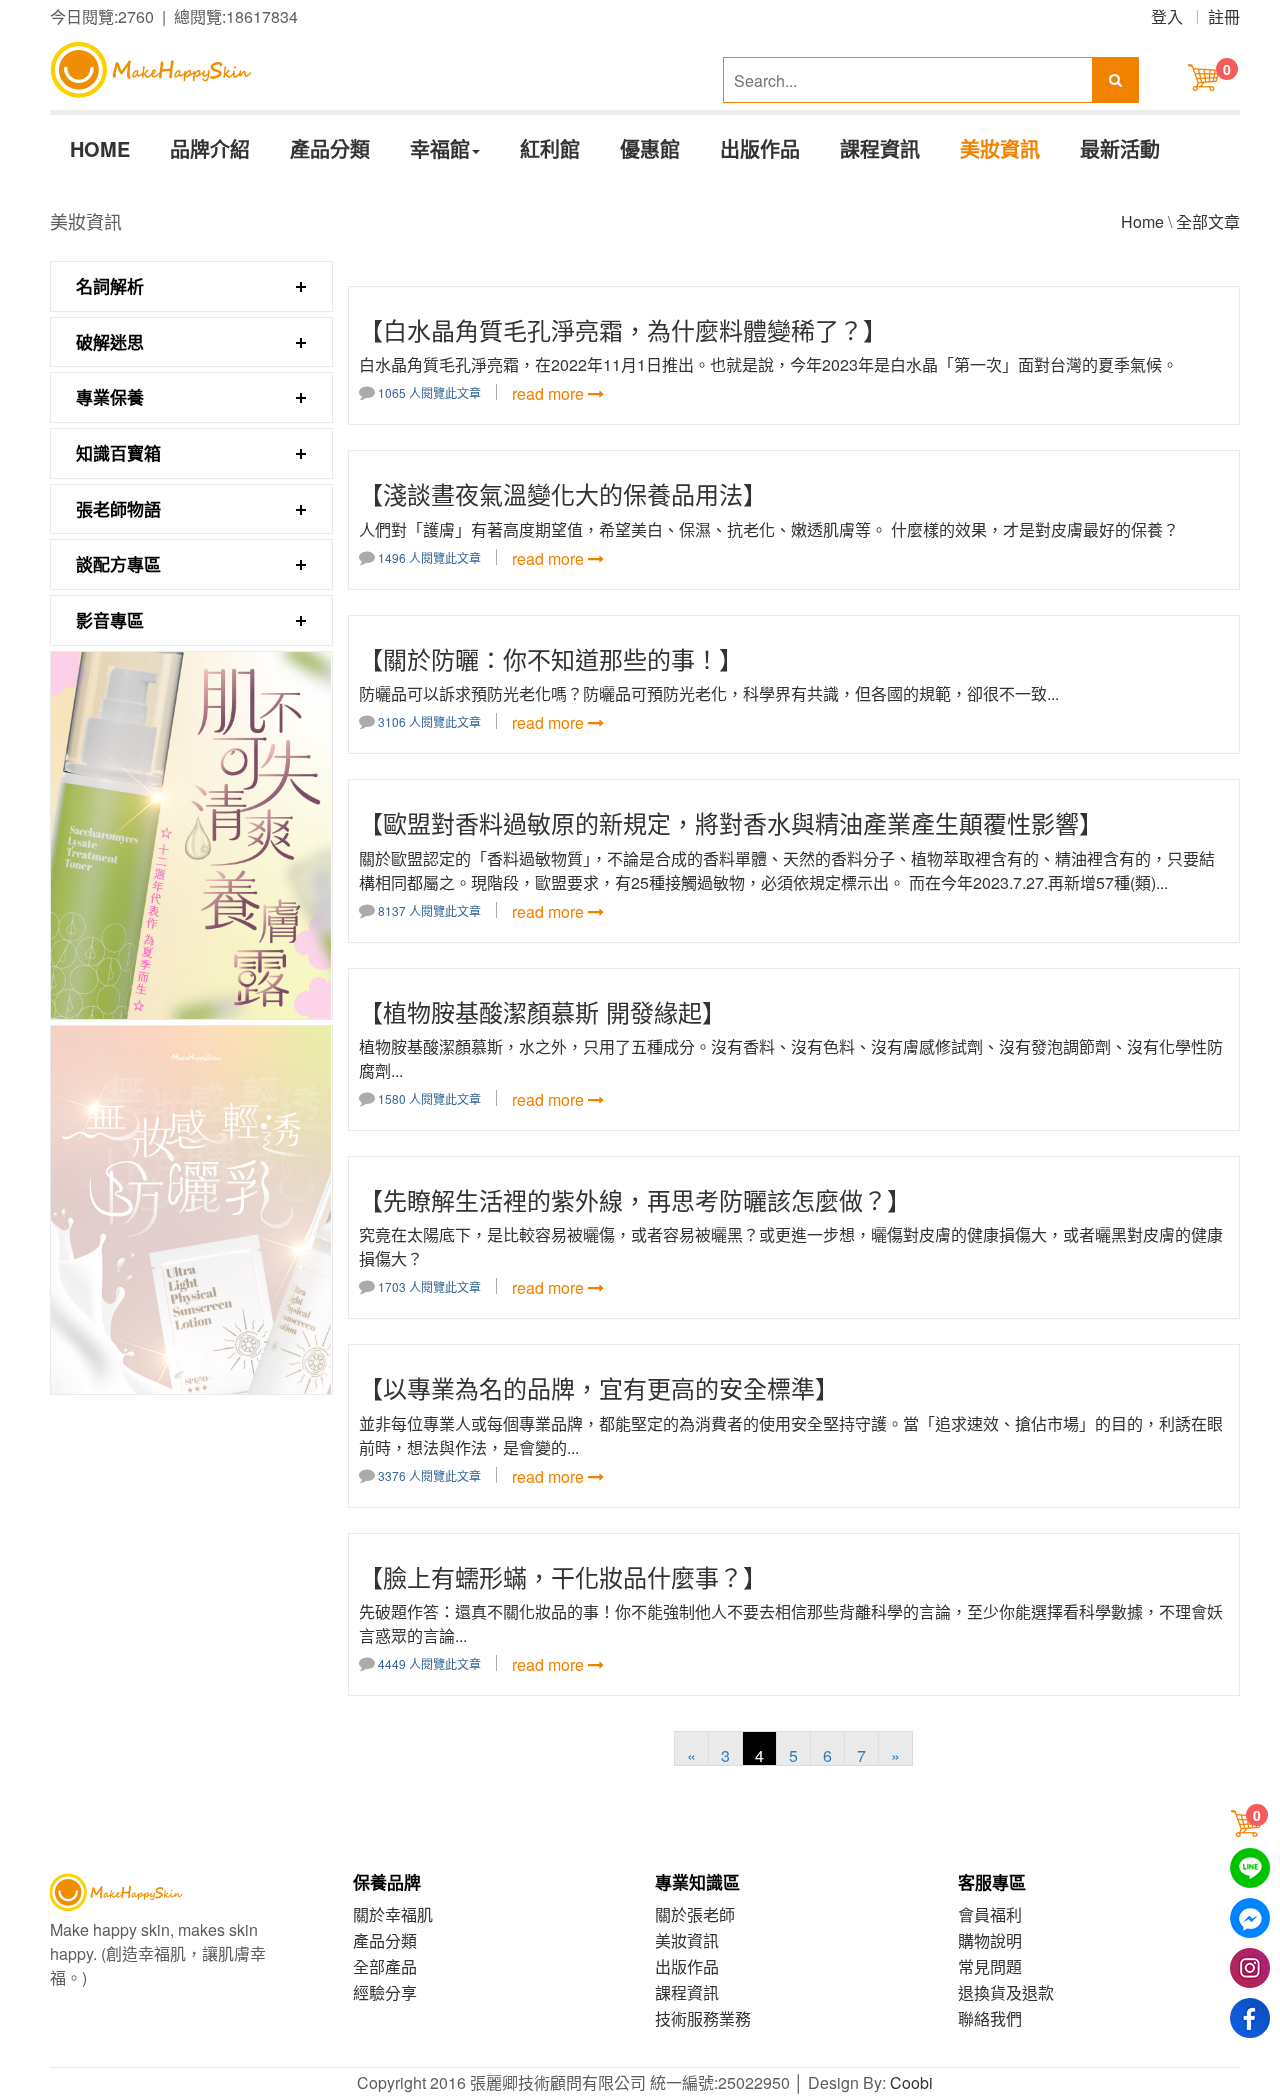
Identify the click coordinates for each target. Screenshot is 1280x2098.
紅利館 (550, 148)
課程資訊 (880, 148)
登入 (1167, 16)
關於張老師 (695, 1914)
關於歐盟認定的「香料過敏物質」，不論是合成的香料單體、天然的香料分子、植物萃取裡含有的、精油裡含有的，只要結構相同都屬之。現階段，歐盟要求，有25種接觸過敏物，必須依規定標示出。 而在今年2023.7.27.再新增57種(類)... (787, 870)
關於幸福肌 (393, 1914)
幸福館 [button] (440, 148)
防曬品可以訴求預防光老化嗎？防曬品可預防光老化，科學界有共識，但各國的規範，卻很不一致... (709, 693)
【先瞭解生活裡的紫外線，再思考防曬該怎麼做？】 (635, 1199)
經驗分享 (385, 1992)
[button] (1249, 1823)
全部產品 (385, 1966)
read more (550, 393)
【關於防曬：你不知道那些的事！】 (551, 658)
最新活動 (1120, 148)
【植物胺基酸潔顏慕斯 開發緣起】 (542, 1011)
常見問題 (990, 1966)
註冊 (1224, 16)
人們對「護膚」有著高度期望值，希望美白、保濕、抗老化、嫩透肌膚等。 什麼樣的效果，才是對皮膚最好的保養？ (769, 529)
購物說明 (990, 1940)
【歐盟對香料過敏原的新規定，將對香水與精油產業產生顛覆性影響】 (731, 822)
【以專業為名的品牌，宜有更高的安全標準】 (599, 1387)
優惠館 (650, 148)
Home (1142, 221)
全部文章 (1208, 221)
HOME (100, 148)
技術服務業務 (703, 2018)
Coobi (911, 2082)
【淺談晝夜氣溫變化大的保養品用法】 (563, 493)
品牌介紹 (210, 148)
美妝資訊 (1000, 148)
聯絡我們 (990, 2018)
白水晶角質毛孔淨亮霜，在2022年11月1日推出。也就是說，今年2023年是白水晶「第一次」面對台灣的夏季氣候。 (768, 364)
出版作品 (760, 148)
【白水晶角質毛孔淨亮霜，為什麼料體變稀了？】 (623, 329)
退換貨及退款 (1006, 1992)
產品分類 (330, 148)
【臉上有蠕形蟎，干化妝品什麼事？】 (563, 1576)
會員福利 (990, 1914)
